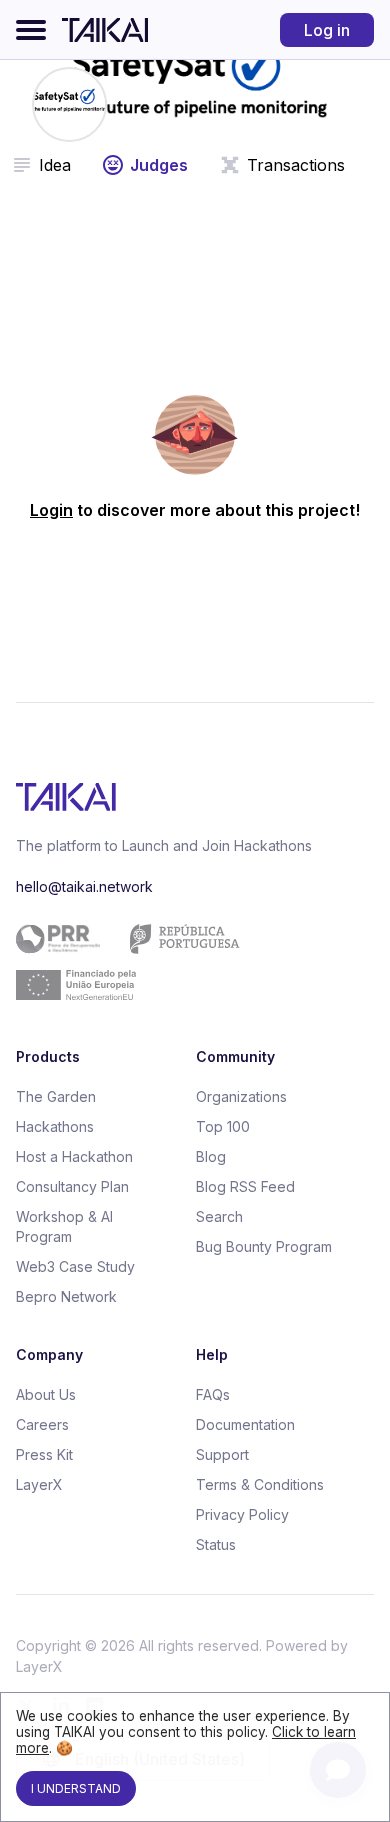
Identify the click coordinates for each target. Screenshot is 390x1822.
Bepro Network (66, 1296)
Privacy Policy (242, 1514)
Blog (211, 1156)
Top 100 (223, 1126)
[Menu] (31, 30)
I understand (76, 1788)
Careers (42, 1424)
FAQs (213, 1394)
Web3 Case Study (75, 1266)
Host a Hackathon (74, 1156)
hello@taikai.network (84, 886)
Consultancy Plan (72, 1186)
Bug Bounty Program (264, 1246)
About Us (46, 1394)
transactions (296, 165)
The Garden (56, 1096)
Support (222, 1454)
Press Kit (44, 1454)
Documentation (245, 1424)
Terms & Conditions (260, 1484)
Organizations (241, 1096)
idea (55, 165)
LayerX (39, 1484)
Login (51, 510)
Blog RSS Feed (245, 1186)
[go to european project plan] (187, 962)
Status (216, 1544)
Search (219, 1216)
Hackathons (55, 1126)
